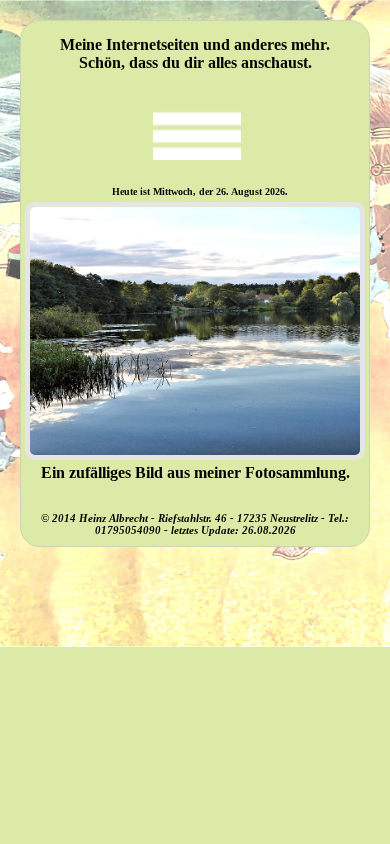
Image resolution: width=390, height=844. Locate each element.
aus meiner (204, 472)
